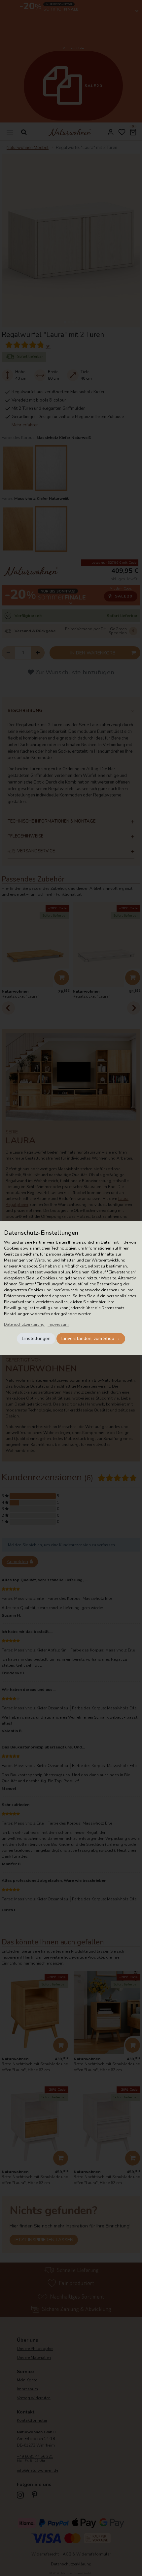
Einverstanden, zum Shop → (91, 1338)
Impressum (58, 1324)
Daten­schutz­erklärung (24, 1324)
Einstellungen (36, 1338)
